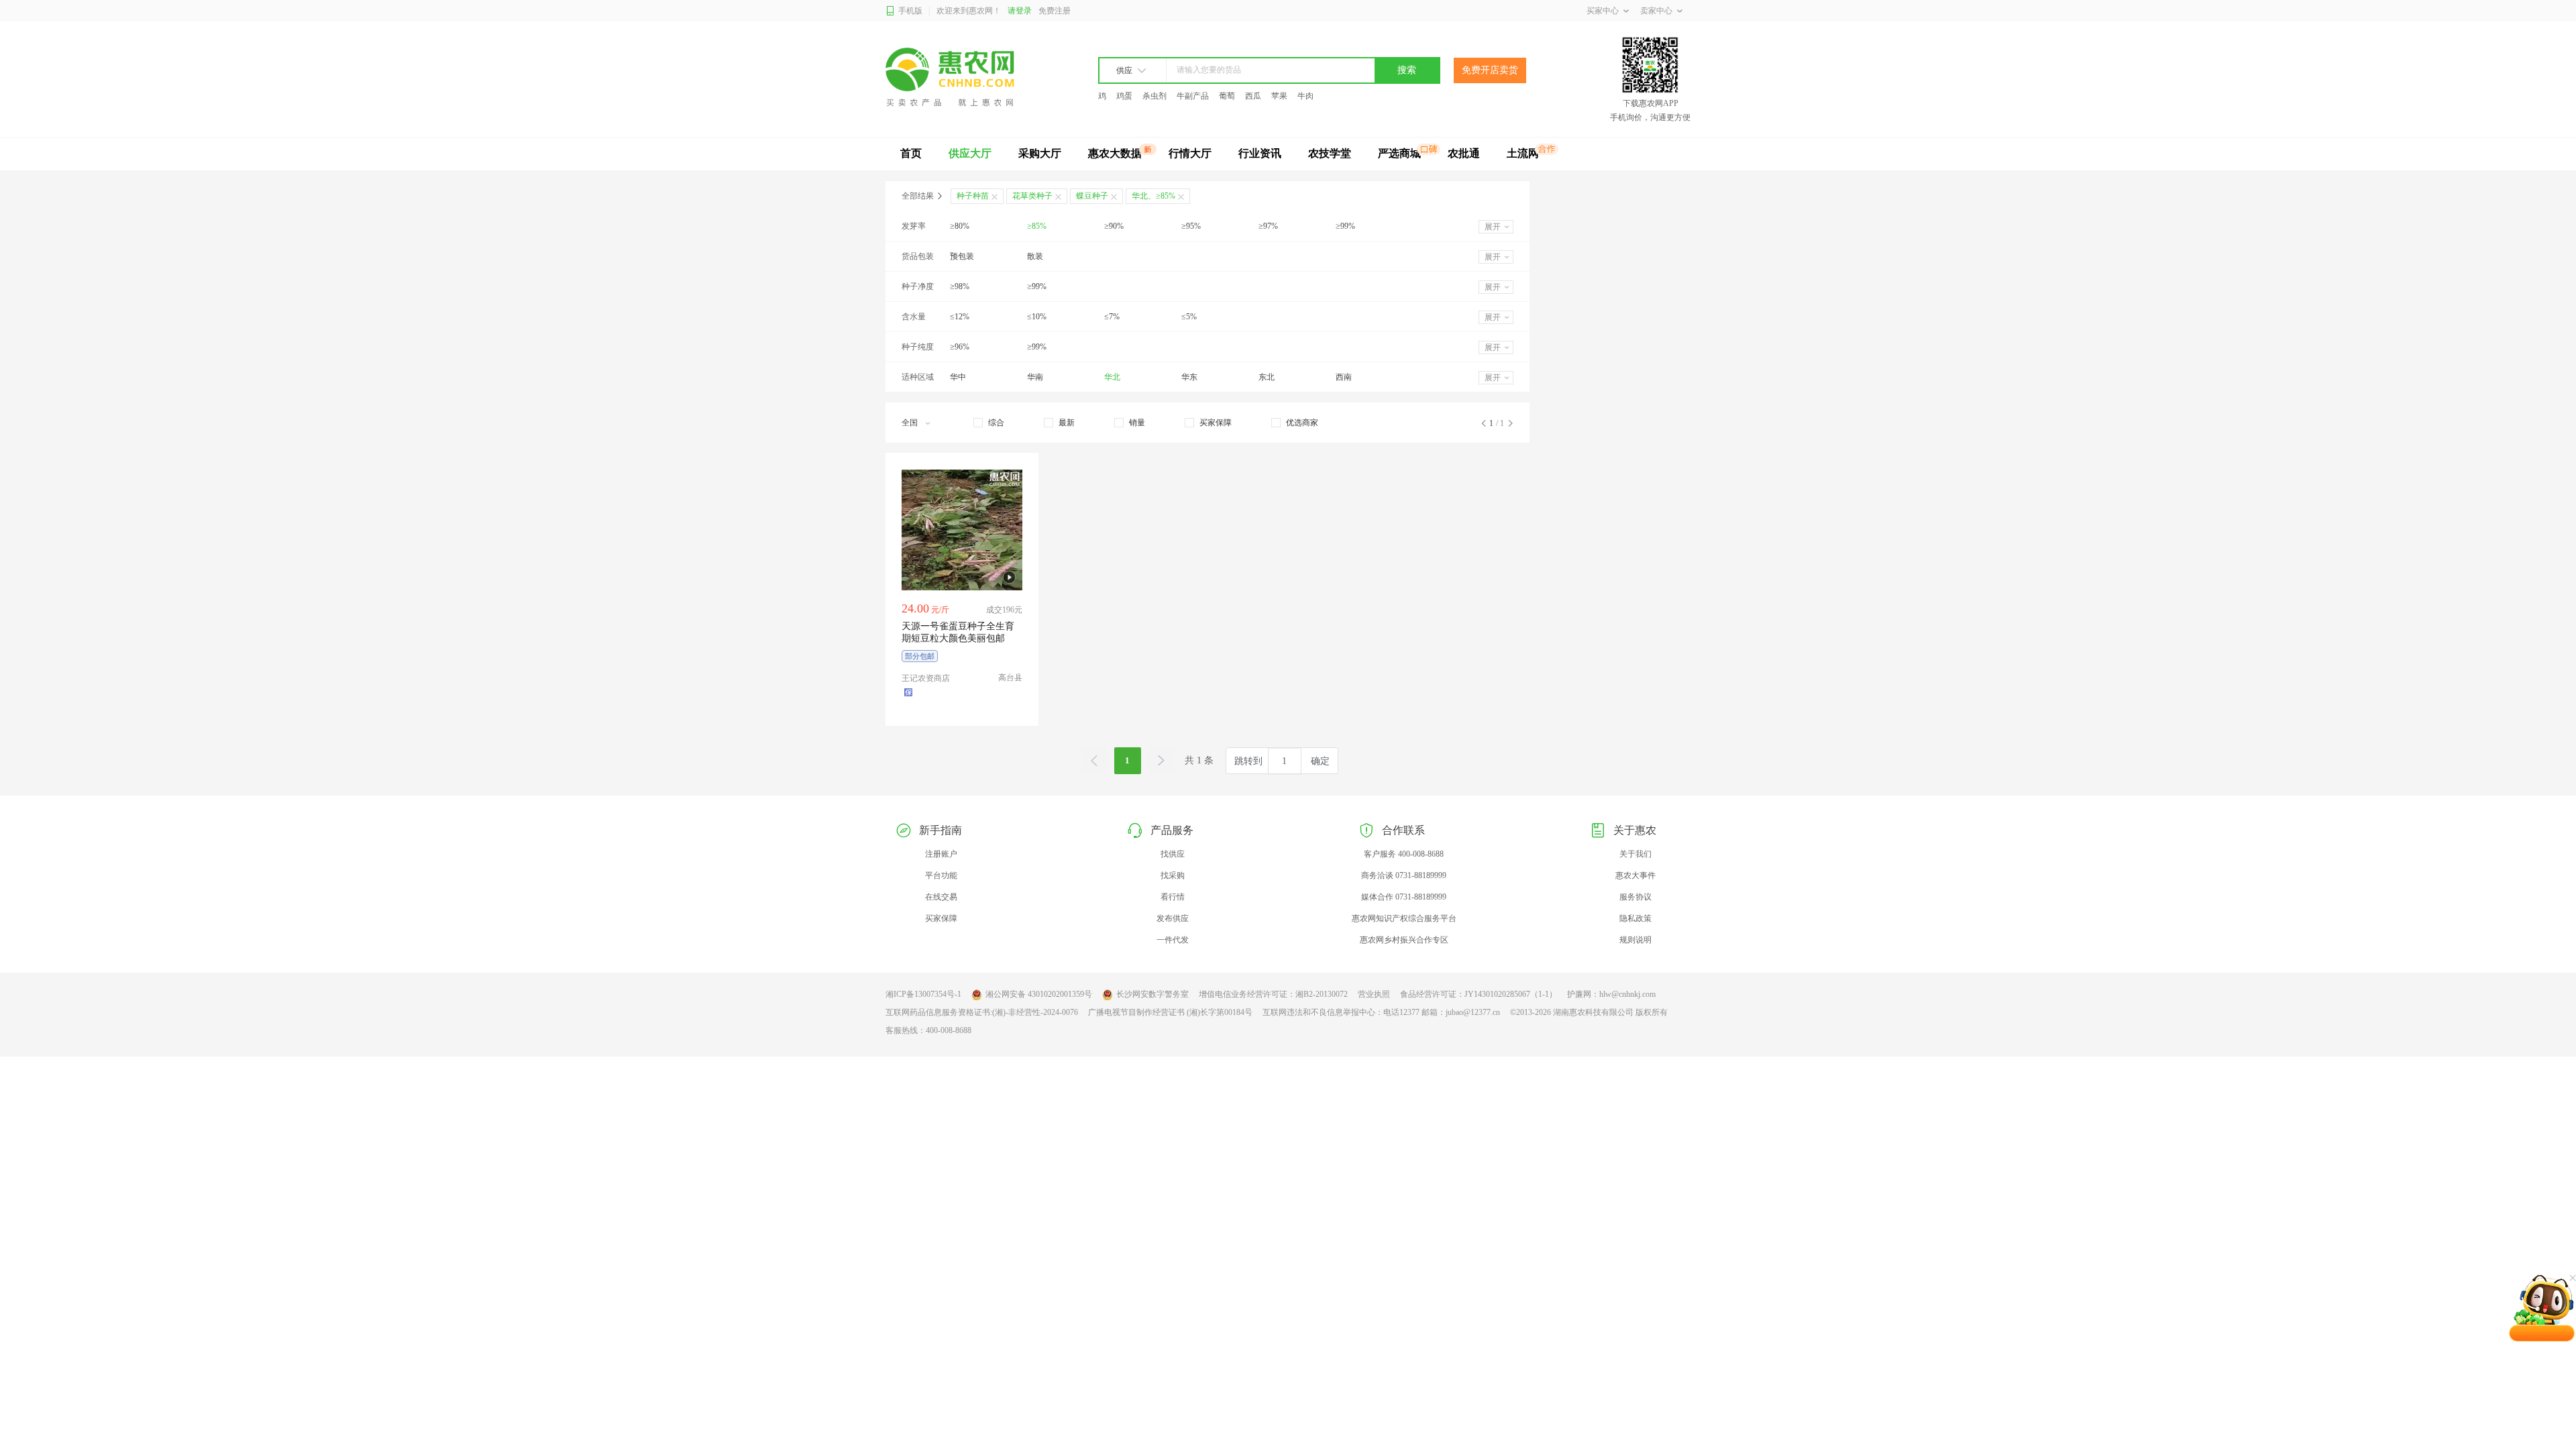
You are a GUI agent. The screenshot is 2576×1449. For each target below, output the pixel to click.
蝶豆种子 (1092, 196)
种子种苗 (973, 196)
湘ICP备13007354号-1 (923, 994)
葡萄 (1227, 96)
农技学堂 (1330, 153)
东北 (1267, 377)
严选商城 (1399, 153)
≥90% (1114, 226)
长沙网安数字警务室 (1152, 994)
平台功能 (941, 875)
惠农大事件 (1635, 875)
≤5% (1189, 317)
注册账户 (941, 854)
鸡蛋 (1124, 96)
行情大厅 (1190, 153)
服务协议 (1635, 897)
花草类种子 (1032, 196)
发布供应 (1173, 918)
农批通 (1464, 153)
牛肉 (1305, 96)
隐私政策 (1635, 918)
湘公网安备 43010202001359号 (1039, 994)
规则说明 (1635, 940)
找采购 (1173, 875)
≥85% (1037, 226)
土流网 (1523, 153)
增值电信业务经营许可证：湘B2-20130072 (1273, 994)
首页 (911, 153)
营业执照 (1374, 994)
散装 (1035, 256)
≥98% (960, 286)
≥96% (960, 347)
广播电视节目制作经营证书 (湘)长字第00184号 (1170, 1012)
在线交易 (941, 897)
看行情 (1173, 897)
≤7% (1112, 317)
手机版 (910, 11)
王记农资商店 (926, 678)
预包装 (962, 256)
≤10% (1037, 317)
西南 (1344, 377)
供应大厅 (970, 153)
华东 (1189, 377)
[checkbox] (989, 423)
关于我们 (1635, 854)
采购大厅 (1040, 153)
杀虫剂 (1155, 96)
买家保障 (941, 918)
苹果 (1279, 96)
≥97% (1268, 226)
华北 (1112, 377)
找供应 (1173, 854)
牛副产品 (1193, 96)
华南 (1035, 377)
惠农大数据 (1115, 153)
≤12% (960, 317)
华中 (958, 377)
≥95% (1191, 226)
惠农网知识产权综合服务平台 (1404, 918)
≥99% (1345, 226)
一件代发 (1173, 940)
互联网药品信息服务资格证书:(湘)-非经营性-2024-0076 (982, 1012)
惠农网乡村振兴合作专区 (1404, 940)
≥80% (960, 226)
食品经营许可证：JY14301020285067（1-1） (1479, 994)
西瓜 (1253, 96)
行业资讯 (1260, 153)
